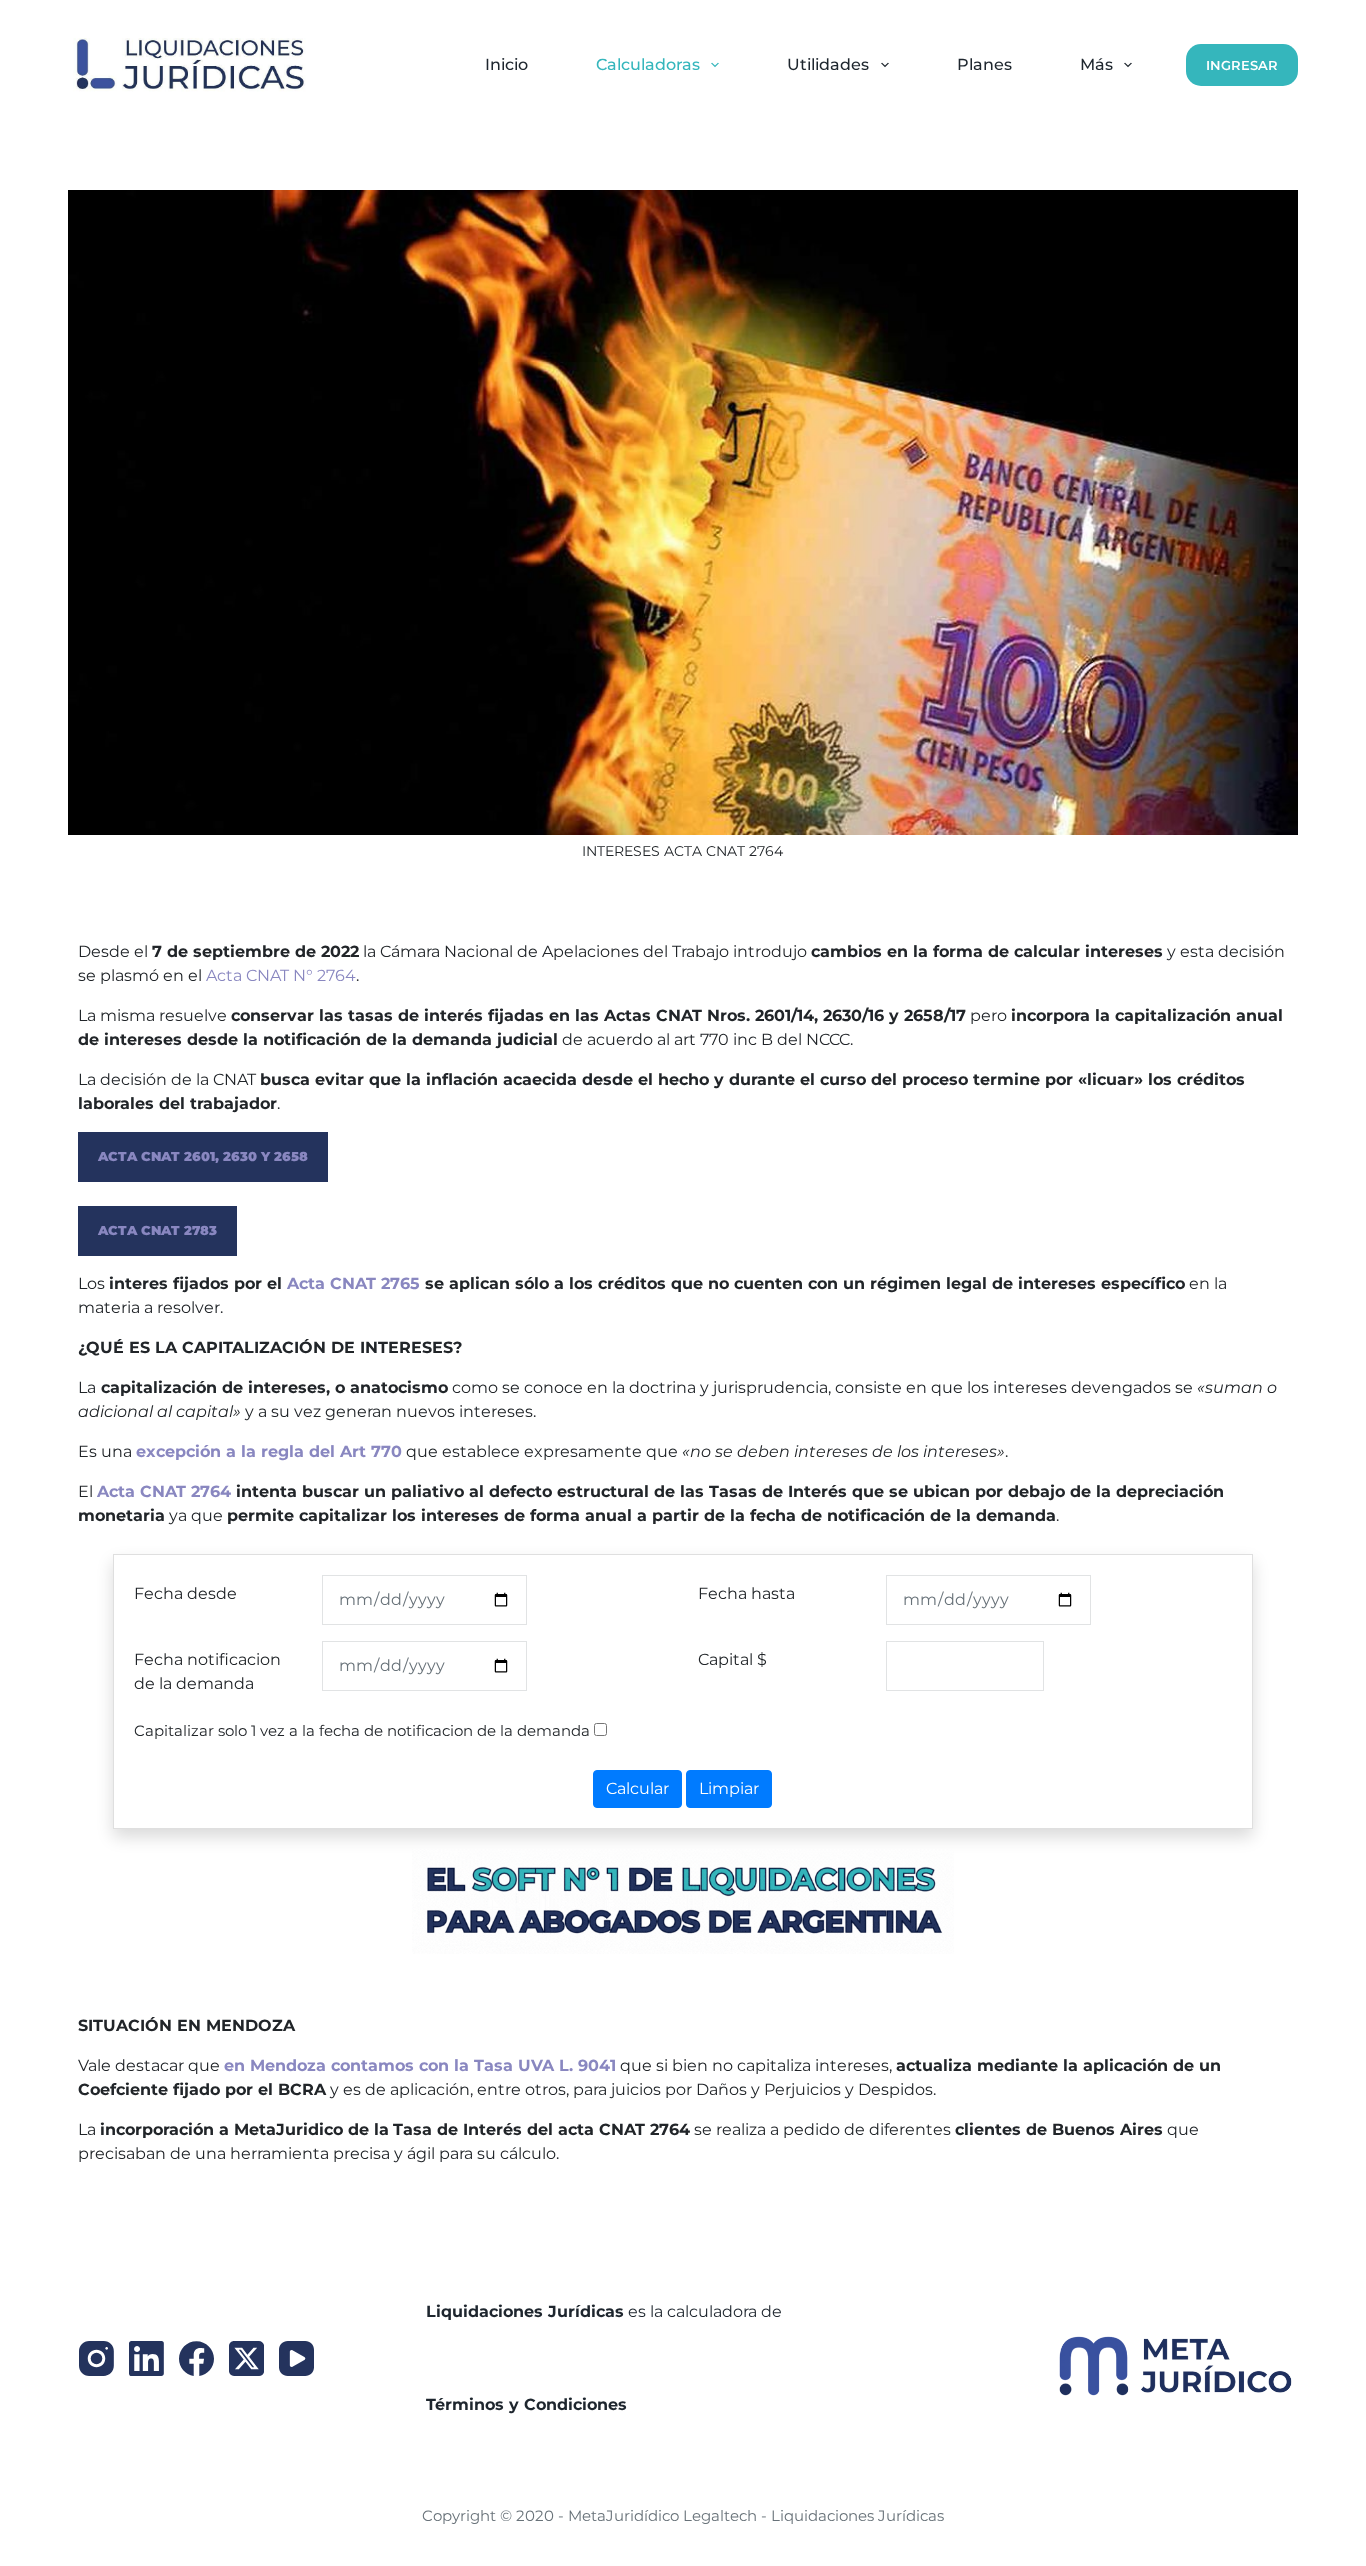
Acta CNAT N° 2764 (281, 975)
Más (1096, 64)
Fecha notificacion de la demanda (207, 1671)
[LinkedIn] (146, 2358)
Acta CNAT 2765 (353, 1283)
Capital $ (732, 1659)
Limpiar (729, 1788)
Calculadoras (648, 64)
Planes (984, 64)
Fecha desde (185, 1593)
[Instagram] (96, 2358)
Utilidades (828, 64)
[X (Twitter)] (246, 2358)
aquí (646, 2404)
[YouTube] (296, 2358)
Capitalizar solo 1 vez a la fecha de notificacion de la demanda (362, 1730)
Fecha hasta (746, 1593)
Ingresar (1242, 65)
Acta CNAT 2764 (164, 1491)
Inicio (506, 64)
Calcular (637, 1788)
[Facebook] (196, 2358)
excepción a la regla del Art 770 (269, 1451)
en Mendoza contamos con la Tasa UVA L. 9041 (420, 2065)
